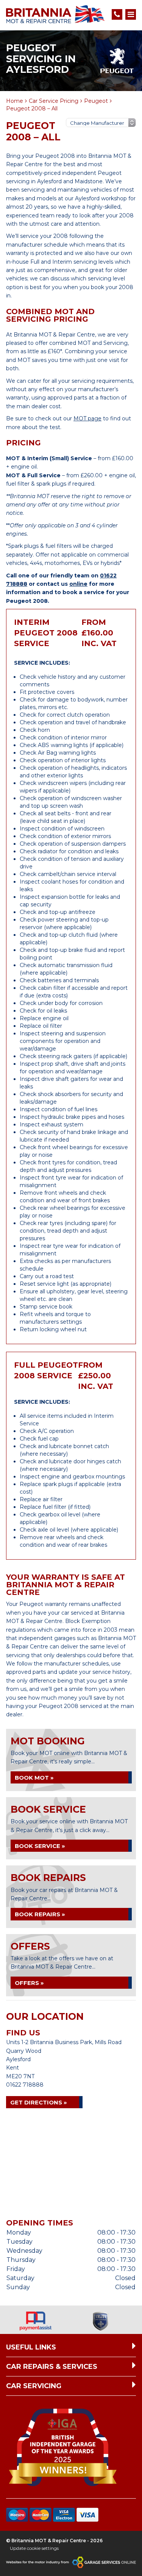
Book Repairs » (40, 1914)
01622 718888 (25, 2085)
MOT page (87, 418)
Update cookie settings (34, 2548)
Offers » (29, 1983)
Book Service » (40, 1846)
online (78, 584)
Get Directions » (39, 2102)
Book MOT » (34, 1778)
